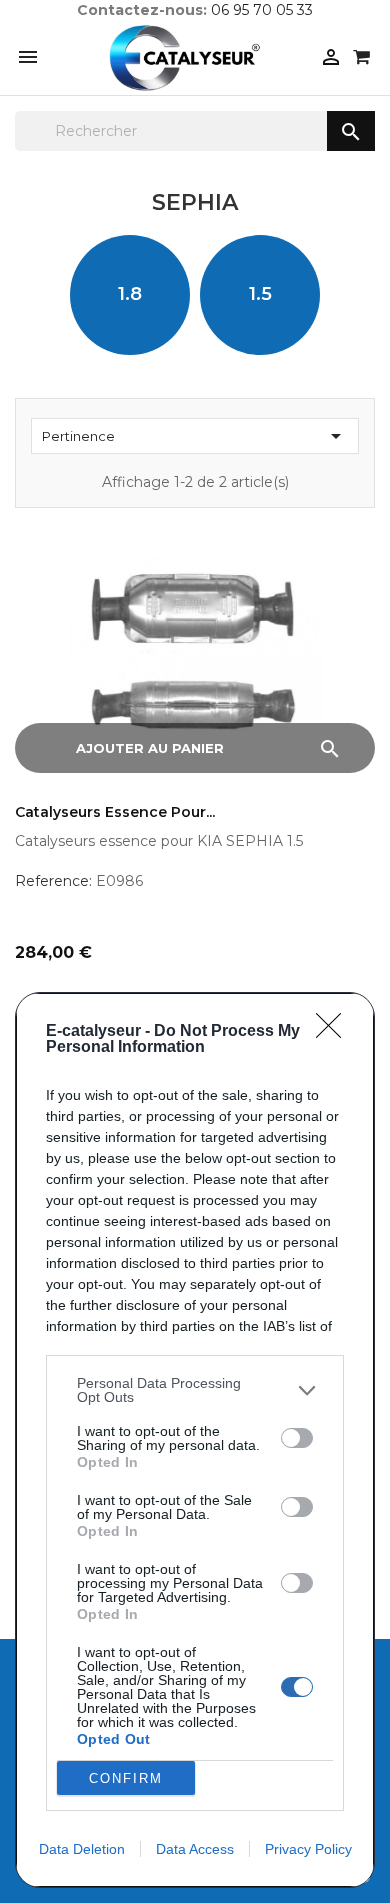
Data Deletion (82, 1849)
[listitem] (195, 1390)
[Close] (335, 1032)
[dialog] (195, 1440)
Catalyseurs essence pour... (115, 812)
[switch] (297, 1438)
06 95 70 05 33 (262, 10)
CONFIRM (126, 1778)
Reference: (53, 881)
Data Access (195, 1849)
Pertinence (195, 436)
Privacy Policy (308, 1849)
